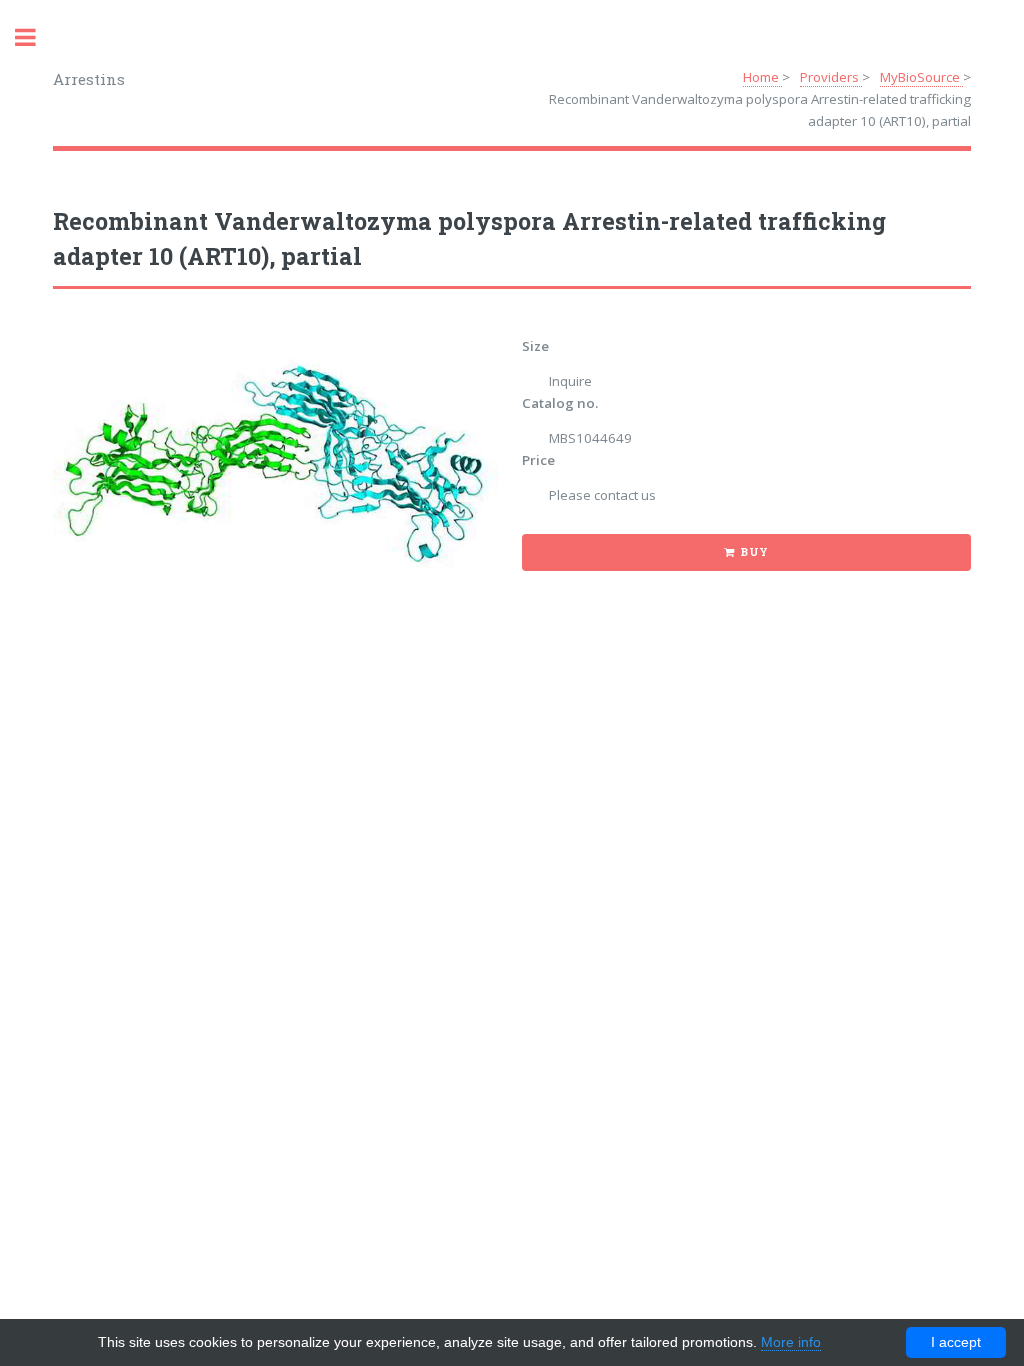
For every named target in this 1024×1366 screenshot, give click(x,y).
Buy (754, 552)
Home (762, 77)
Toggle (36, 37)
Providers (831, 77)
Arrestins (89, 79)
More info (791, 1342)
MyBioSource (921, 77)
